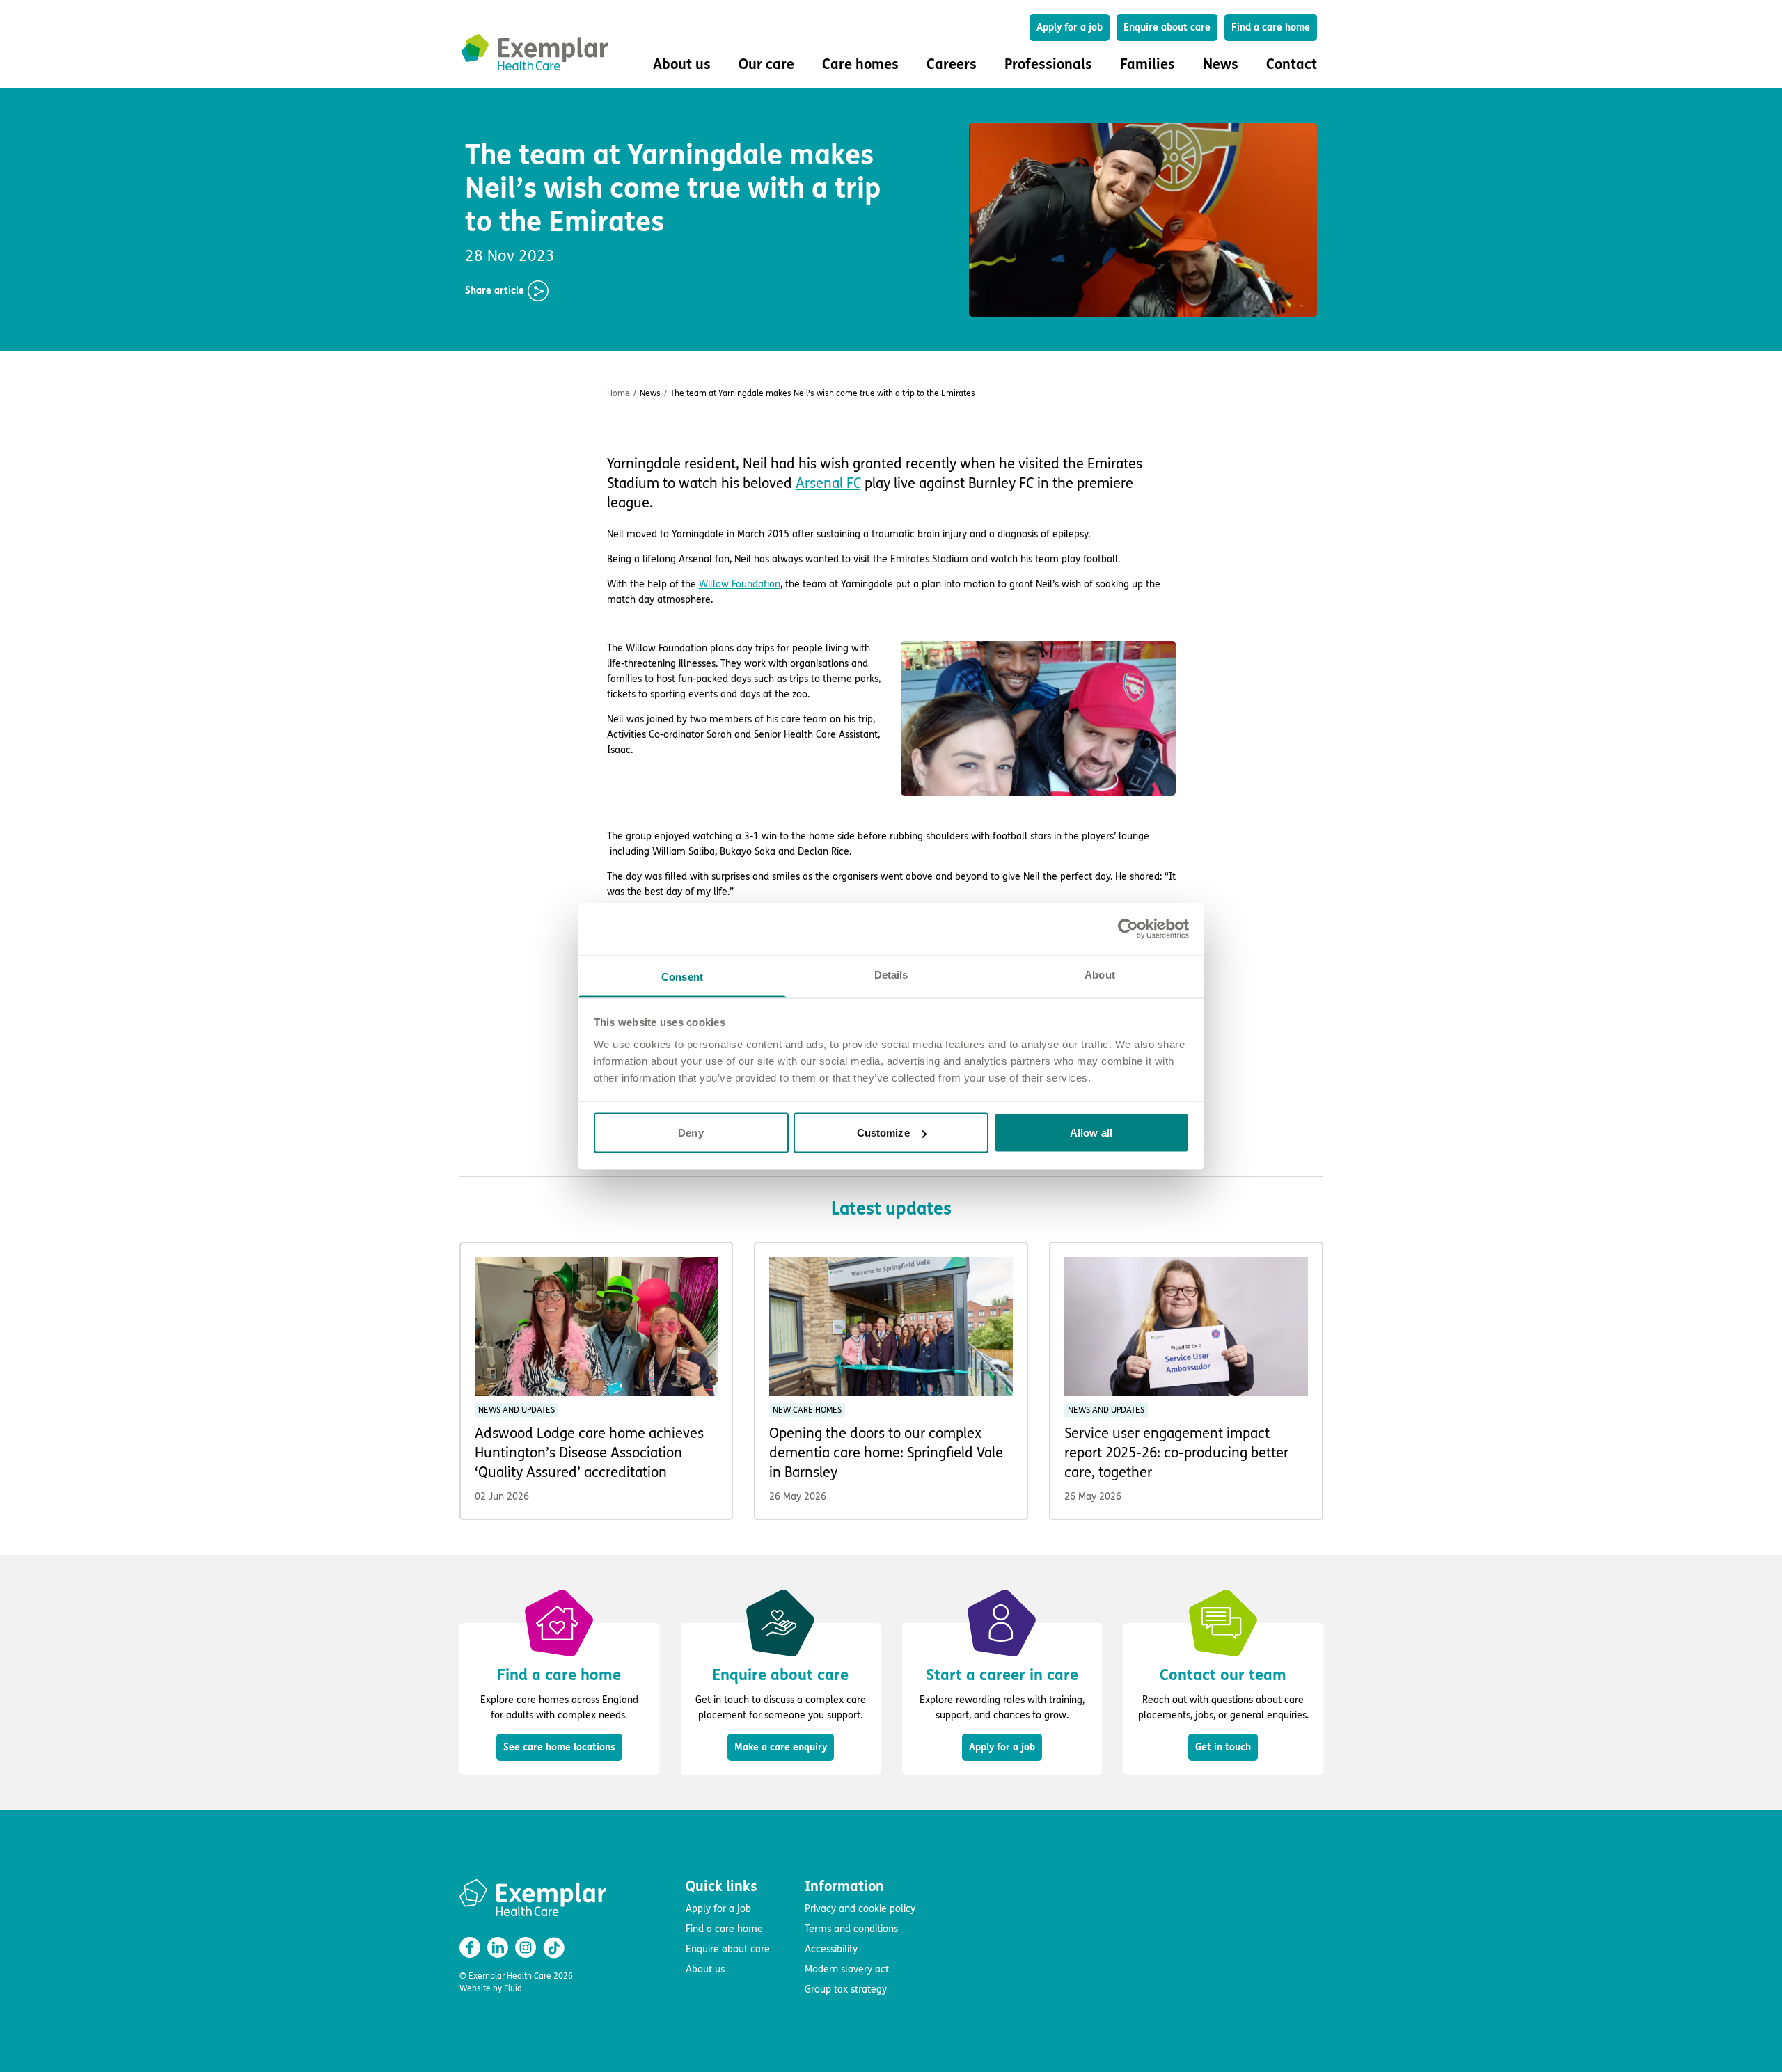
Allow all (1091, 1133)
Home (618, 393)
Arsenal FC (828, 483)
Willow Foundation (740, 584)
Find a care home (1271, 27)
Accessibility (831, 1949)
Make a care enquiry (781, 1747)
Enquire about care (1167, 27)
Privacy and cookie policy (860, 1909)
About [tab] (1100, 974)
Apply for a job (1070, 27)
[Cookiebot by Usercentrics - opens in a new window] (1128, 929)
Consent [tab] (682, 976)
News (1221, 64)
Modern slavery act (847, 1969)
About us (705, 1969)
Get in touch (1223, 1747)
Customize (883, 1133)
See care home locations (559, 1747)
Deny (691, 1133)
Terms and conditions (851, 1929)
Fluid (513, 1988)
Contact (1292, 64)
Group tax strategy (846, 1990)
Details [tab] (891, 974)
